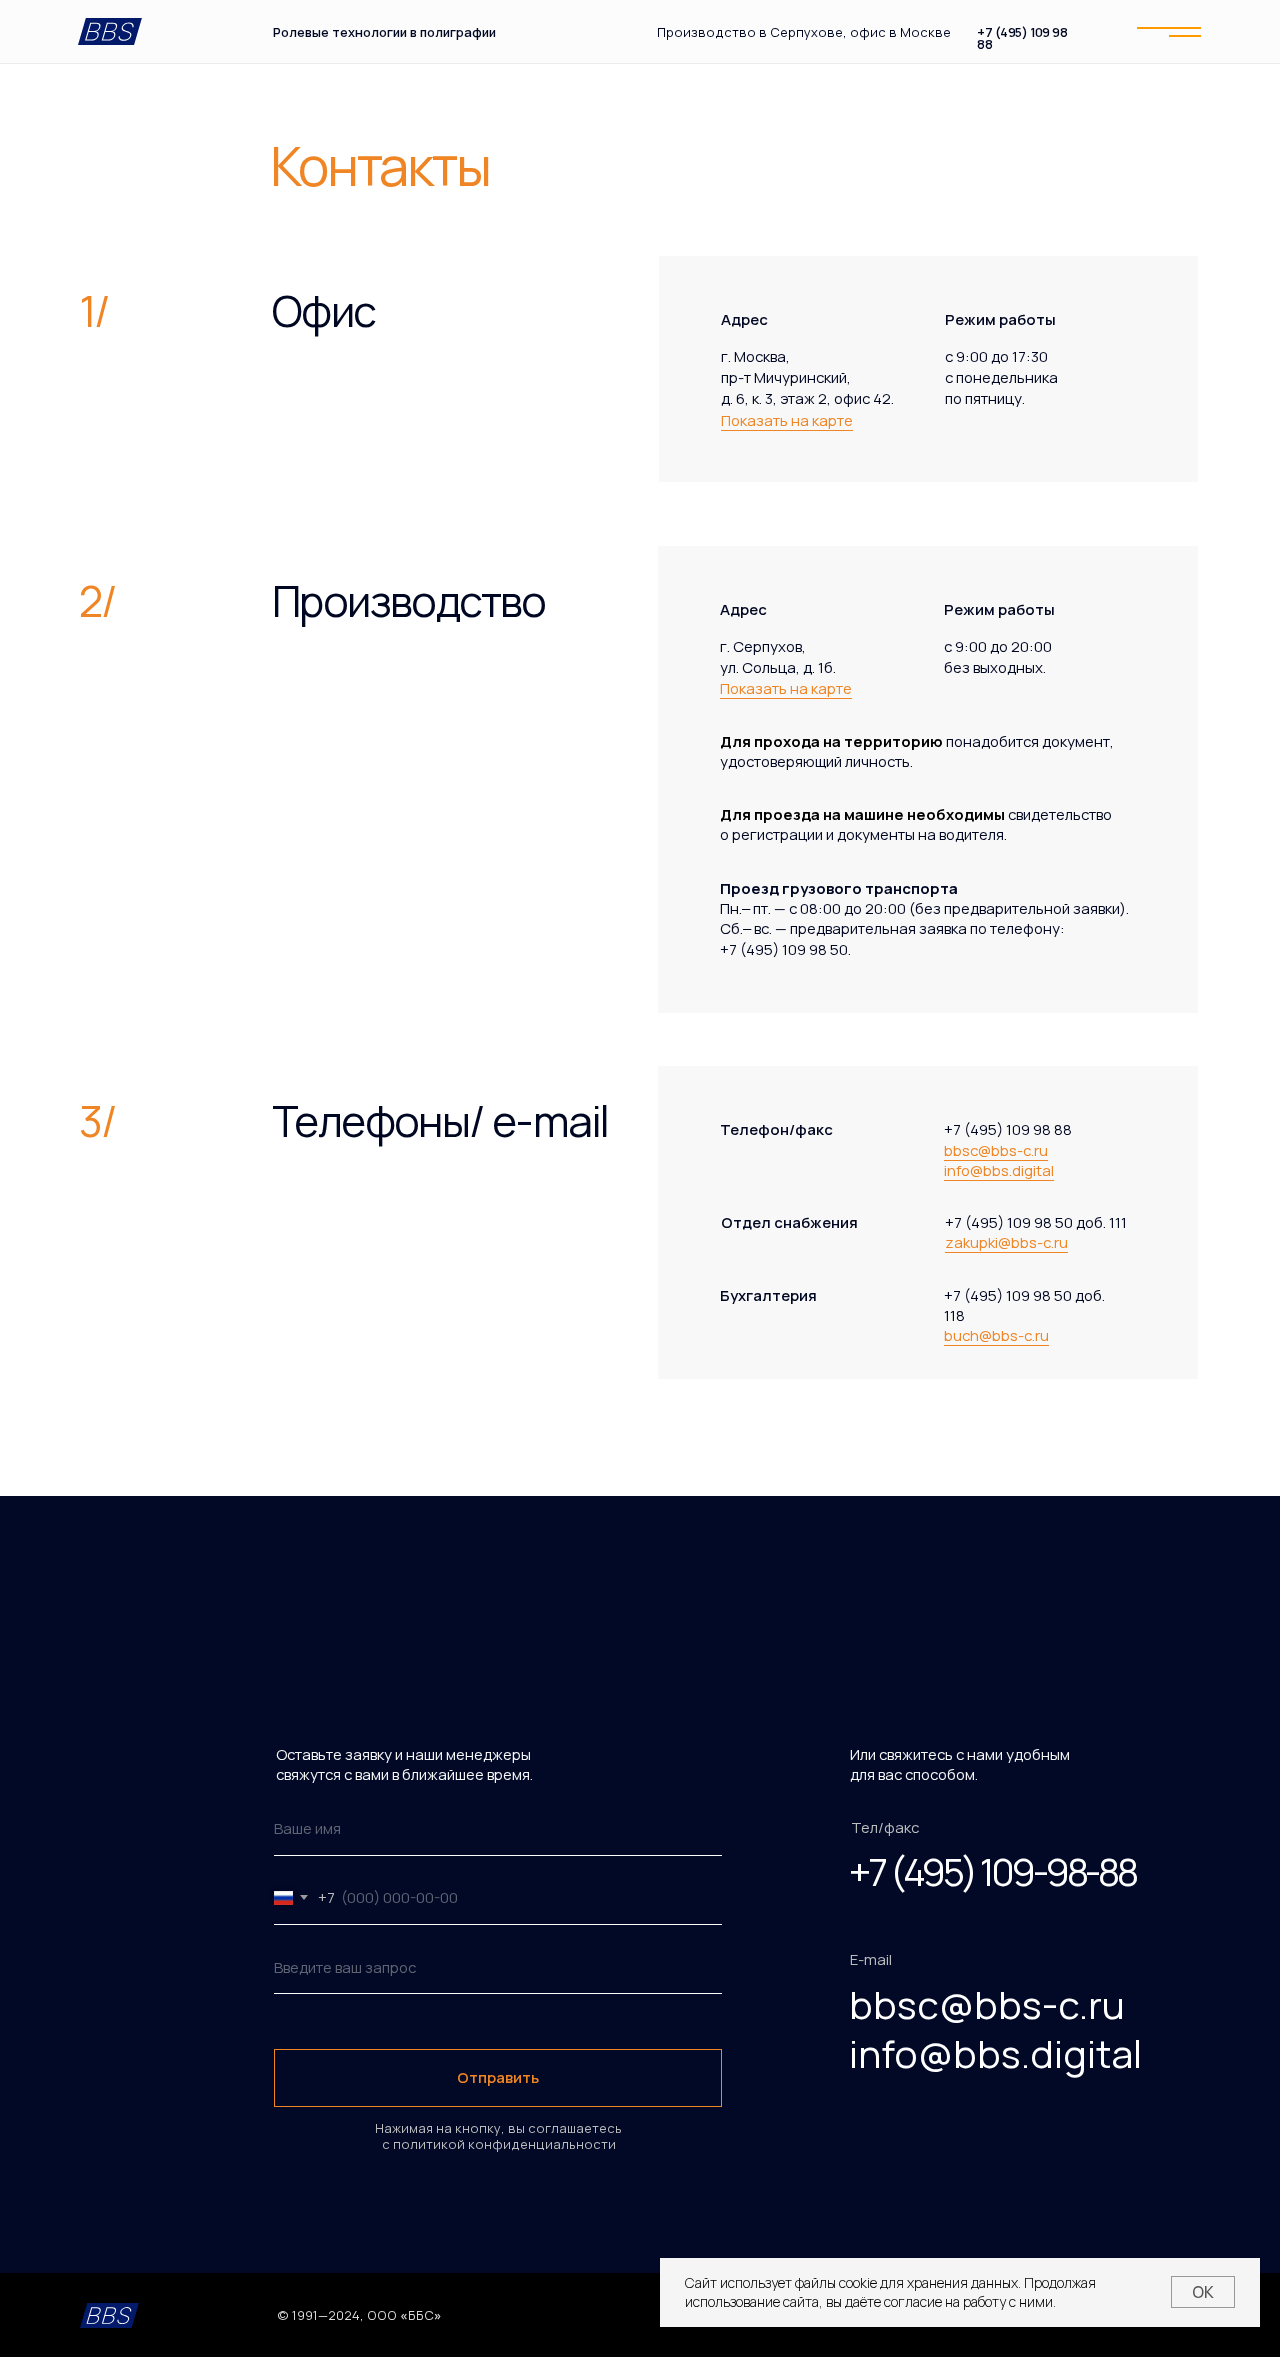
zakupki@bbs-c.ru (1006, 1242)
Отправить (498, 2077)
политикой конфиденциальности (503, 2144)
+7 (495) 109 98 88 (1022, 39)
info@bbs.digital (999, 1170)
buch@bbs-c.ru (996, 1335)
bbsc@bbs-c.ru (996, 1150)
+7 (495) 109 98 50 (784, 949)
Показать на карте (787, 420)
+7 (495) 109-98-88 (992, 1872)
